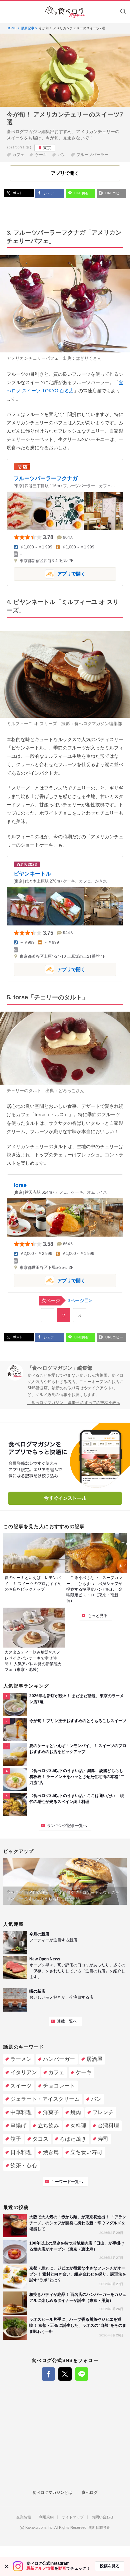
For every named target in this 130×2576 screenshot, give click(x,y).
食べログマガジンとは (52, 2492)
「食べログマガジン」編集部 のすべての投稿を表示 (74, 1403)
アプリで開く (49, 574)
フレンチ (103, 2112)
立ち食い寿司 (86, 2152)
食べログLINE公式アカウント (82, 2374)
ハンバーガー (59, 2059)
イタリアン (24, 2072)
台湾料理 (108, 2126)
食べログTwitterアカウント (65, 2374)
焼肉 (76, 2112)
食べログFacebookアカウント (48, 2374)
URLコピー (114, 193)
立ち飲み (48, 2126)
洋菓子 (51, 2112)
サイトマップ (73, 2517)
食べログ (90, 2492)
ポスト (17, 193)
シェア (48, 193)
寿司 (103, 2139)
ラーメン (21, 2059)
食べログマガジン (65, 12)
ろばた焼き (73, 2139)
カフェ (18, 155)
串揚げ (18, 2126)
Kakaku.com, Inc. (39, 2528)
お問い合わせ (103, 2517)
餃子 (16, 2139)
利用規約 (46, 2517)
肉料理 (78, 2126)
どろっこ (67, 1091)
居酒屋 (94, 2059)
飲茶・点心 (24, 2166)
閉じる (7, 2566)
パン (62, 155)
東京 (47, 148)
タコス (40, 2139)
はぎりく (84, 358)
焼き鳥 (51, 2152)
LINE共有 (81, 193)
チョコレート (59, 2086)
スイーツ (21, 2086)
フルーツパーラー (92, 155)
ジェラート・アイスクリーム (45, 2099)
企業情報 (24, 2517)
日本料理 (21, 2152)
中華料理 (21, 2112)
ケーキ (41, 155)
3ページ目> (66, 1300)
